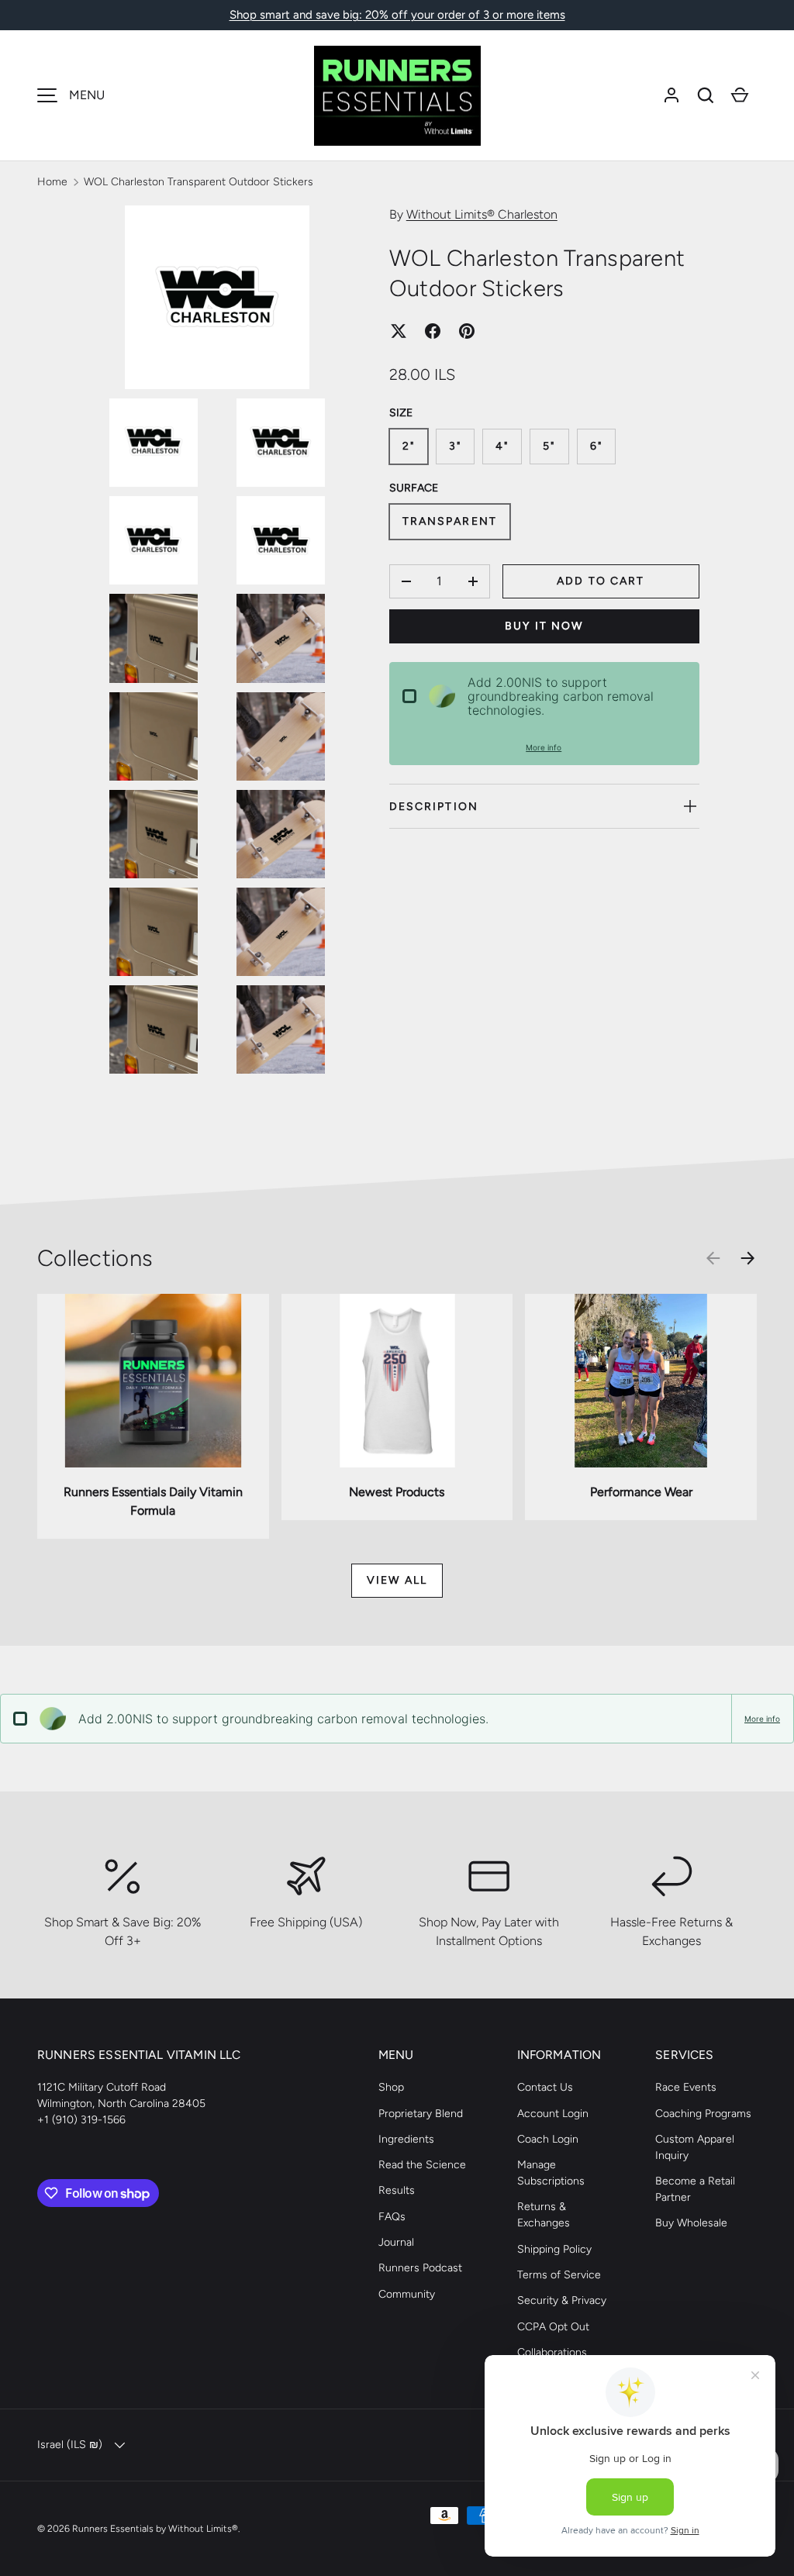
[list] (222, 644)
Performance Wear (641, 1492)
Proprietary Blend (421, 2114)
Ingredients (406, 2139)
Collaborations (552, 2352)
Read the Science (422, 2165)
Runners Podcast (420, 2268)
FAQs (392, 2217)
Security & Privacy (562, 2300)
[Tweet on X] (399, 331)
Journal (396, 2242)
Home (52, 182)
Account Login (553, 2114)
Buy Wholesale (691, 2223)
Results (397, 2190)
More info (544, 747)
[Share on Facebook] (433, 331)
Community (407, 2294)
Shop (391, 2087)
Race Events (686, 2087)
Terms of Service (559, 2275)
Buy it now (544, 626)
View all (397, 1580)
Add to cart (601, 581)
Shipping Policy (554, 2249)
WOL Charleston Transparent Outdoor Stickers (198, 182)
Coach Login (548, 2139)
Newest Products (397, 1492)
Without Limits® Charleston (482, 214)
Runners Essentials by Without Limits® (155, 2528)
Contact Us (545, 2087)
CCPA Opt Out (553, 2327)
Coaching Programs (703, 2114)
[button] (706, 95)
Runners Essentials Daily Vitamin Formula (153, 1501)
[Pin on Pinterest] (467, 331)
